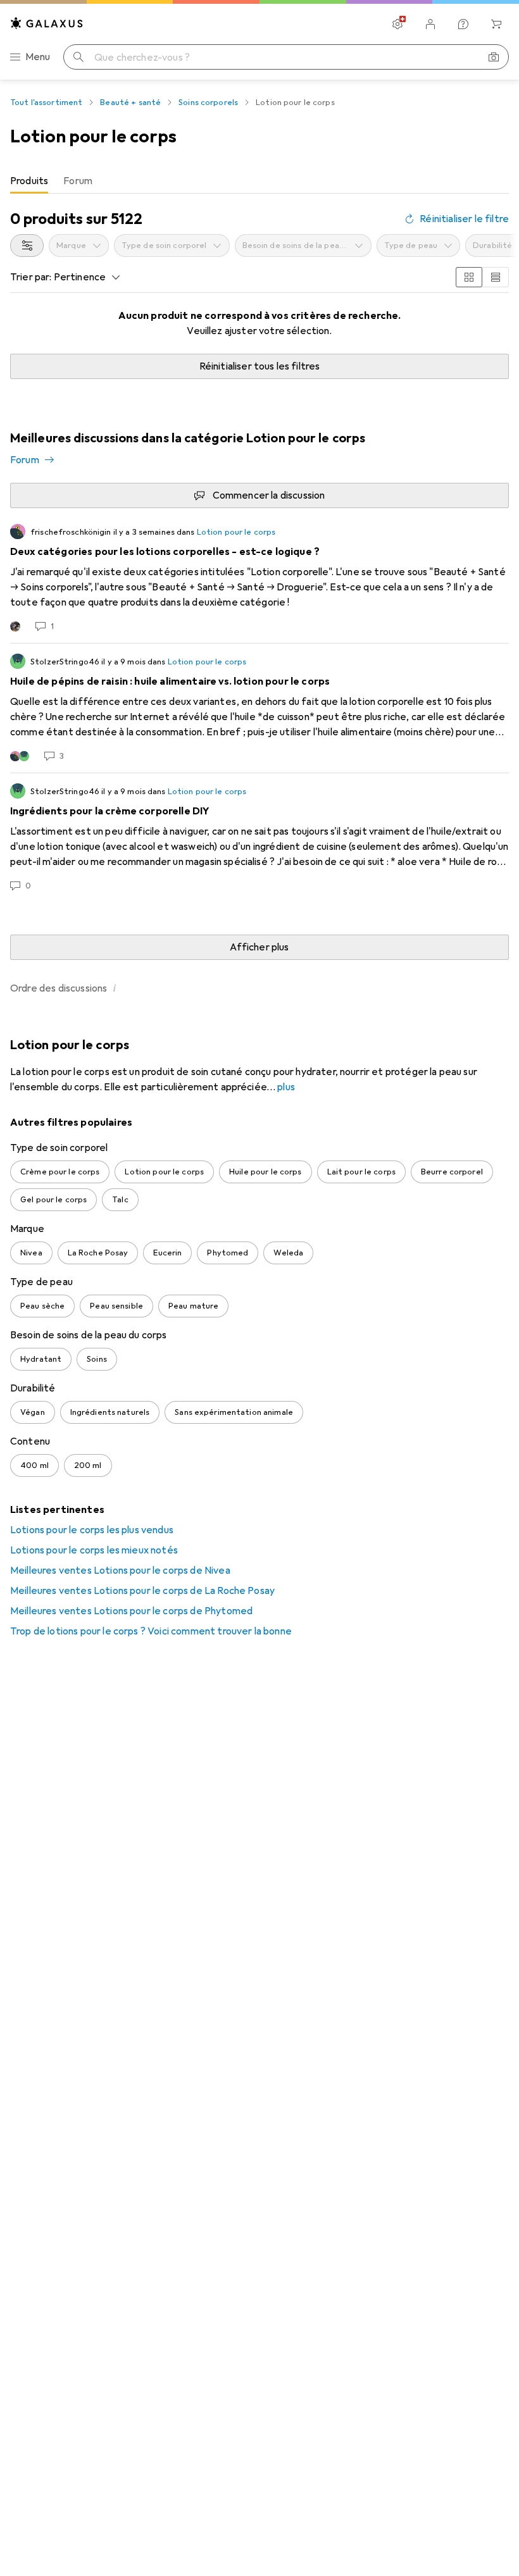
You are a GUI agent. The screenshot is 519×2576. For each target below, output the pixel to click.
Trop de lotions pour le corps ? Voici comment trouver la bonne (151, 1631)
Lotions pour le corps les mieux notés (94, 1550)
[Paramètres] (397, 24)
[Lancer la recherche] (78, 57)
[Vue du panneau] (469, 277)
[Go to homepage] (47, 23)
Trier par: (31, 277)
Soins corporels (208, 103)
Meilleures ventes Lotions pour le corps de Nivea (120, 1571)
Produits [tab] (29, 181)
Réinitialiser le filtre (464, 219)
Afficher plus (259, 947)
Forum (25, 460)
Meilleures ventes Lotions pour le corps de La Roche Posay (142, 1591)
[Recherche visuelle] (494, 57)
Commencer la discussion (269, 495)
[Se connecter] (430, 24)
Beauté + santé (130, 103)
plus (286, 1087)
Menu (38, 57)
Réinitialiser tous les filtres (260, 366)
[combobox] (27, 246)
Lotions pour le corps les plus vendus (92, 1530)
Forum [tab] (78, 181)
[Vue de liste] (496, 277)
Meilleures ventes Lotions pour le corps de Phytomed (131, 1611)
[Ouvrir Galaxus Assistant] (463, 24)
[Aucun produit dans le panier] (496, 24)
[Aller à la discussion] (259, 578)
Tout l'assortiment (46, 103)
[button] (115, 988)
